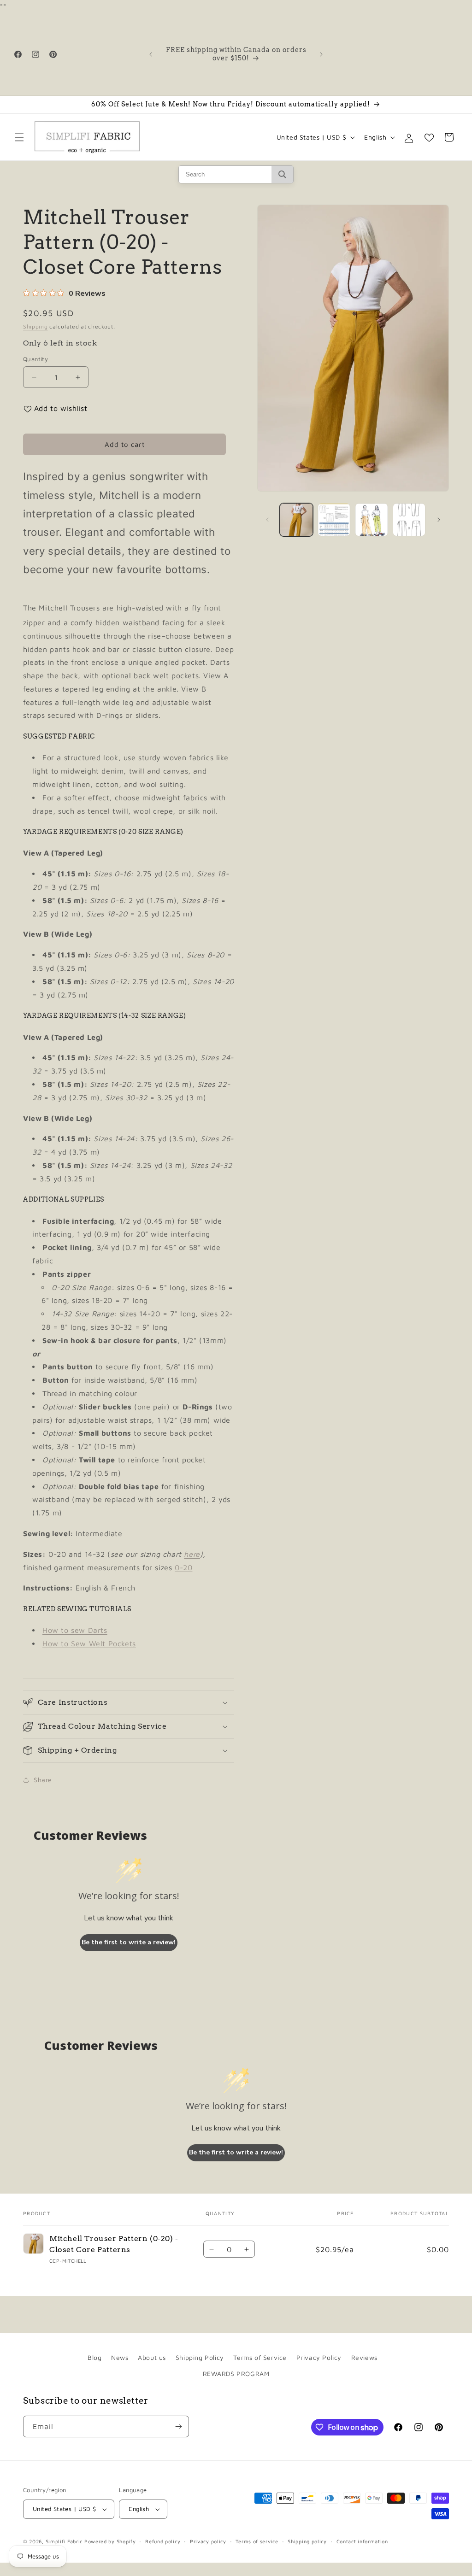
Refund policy (163, 2541)
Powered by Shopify (110, 2541)
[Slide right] (439, 520)
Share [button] (43, 1780)
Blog (94, 2357)
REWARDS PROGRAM (236, 2374)
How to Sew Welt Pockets (89, 1643)
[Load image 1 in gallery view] (296, 519)
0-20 (183, 1567)
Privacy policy (208, 2541)
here (192, 1554)
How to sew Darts (75, 1630)
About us (152, 2357)
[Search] (282, 174)
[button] (19, 137)
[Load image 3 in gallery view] (371, 519)
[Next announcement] (321, 54)
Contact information (362, 2541)
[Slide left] (267, 520)
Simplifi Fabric (64, 2541)
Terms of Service (260, 2357)
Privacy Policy (319, 2357)
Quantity (35, 359)
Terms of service (257, 2541)
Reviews (364, 2357)
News (120, 2357)
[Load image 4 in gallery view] (409, 519)
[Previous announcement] (151, 54)
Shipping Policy (200, 2357)
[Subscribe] (178, 2426)
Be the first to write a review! (129, 1942)
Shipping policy (307, 2541)
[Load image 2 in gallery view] (334, 519)
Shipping (35, 326)
